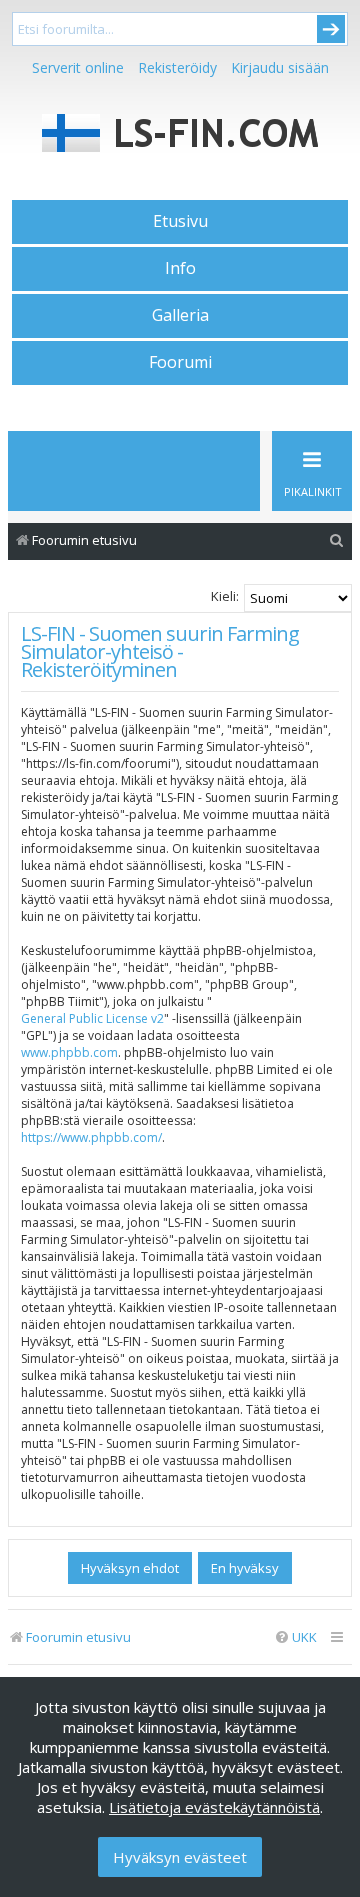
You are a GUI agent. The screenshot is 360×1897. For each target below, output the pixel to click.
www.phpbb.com (69, 1052)
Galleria (180, 315)
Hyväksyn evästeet (180, 1857)
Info (180, 268)
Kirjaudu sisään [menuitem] (280, 67)
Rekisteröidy (177, 67)
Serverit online (78, 67)
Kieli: (225, 596)
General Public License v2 (92, 1018)
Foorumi (180, 362)
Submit (331, 29)
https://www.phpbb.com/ (91, 1137)
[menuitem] (337, 540)
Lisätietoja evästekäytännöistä (214, 1807)
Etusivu (180, 221)
